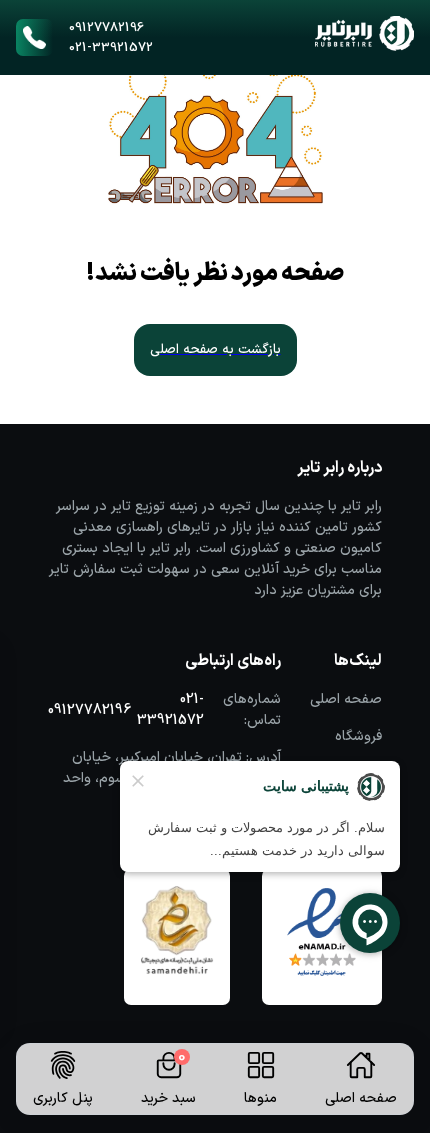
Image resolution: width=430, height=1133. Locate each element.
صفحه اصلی (346, 699)
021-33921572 (111, 48)
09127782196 (106, 28)
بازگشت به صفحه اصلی (215, 350)
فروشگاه (358, 736)
